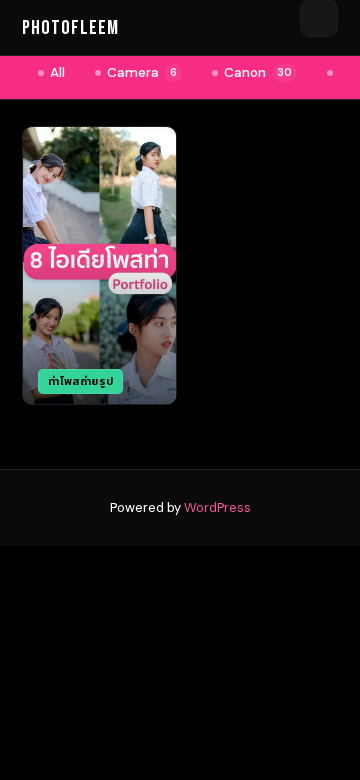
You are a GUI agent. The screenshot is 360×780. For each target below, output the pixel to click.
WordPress (217, 507)
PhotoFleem (70, 28)
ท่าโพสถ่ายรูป (80, 381)
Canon (258, 72)
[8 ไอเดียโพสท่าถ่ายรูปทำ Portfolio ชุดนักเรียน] (99, 265)
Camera (142, 72)
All (57, 72)
